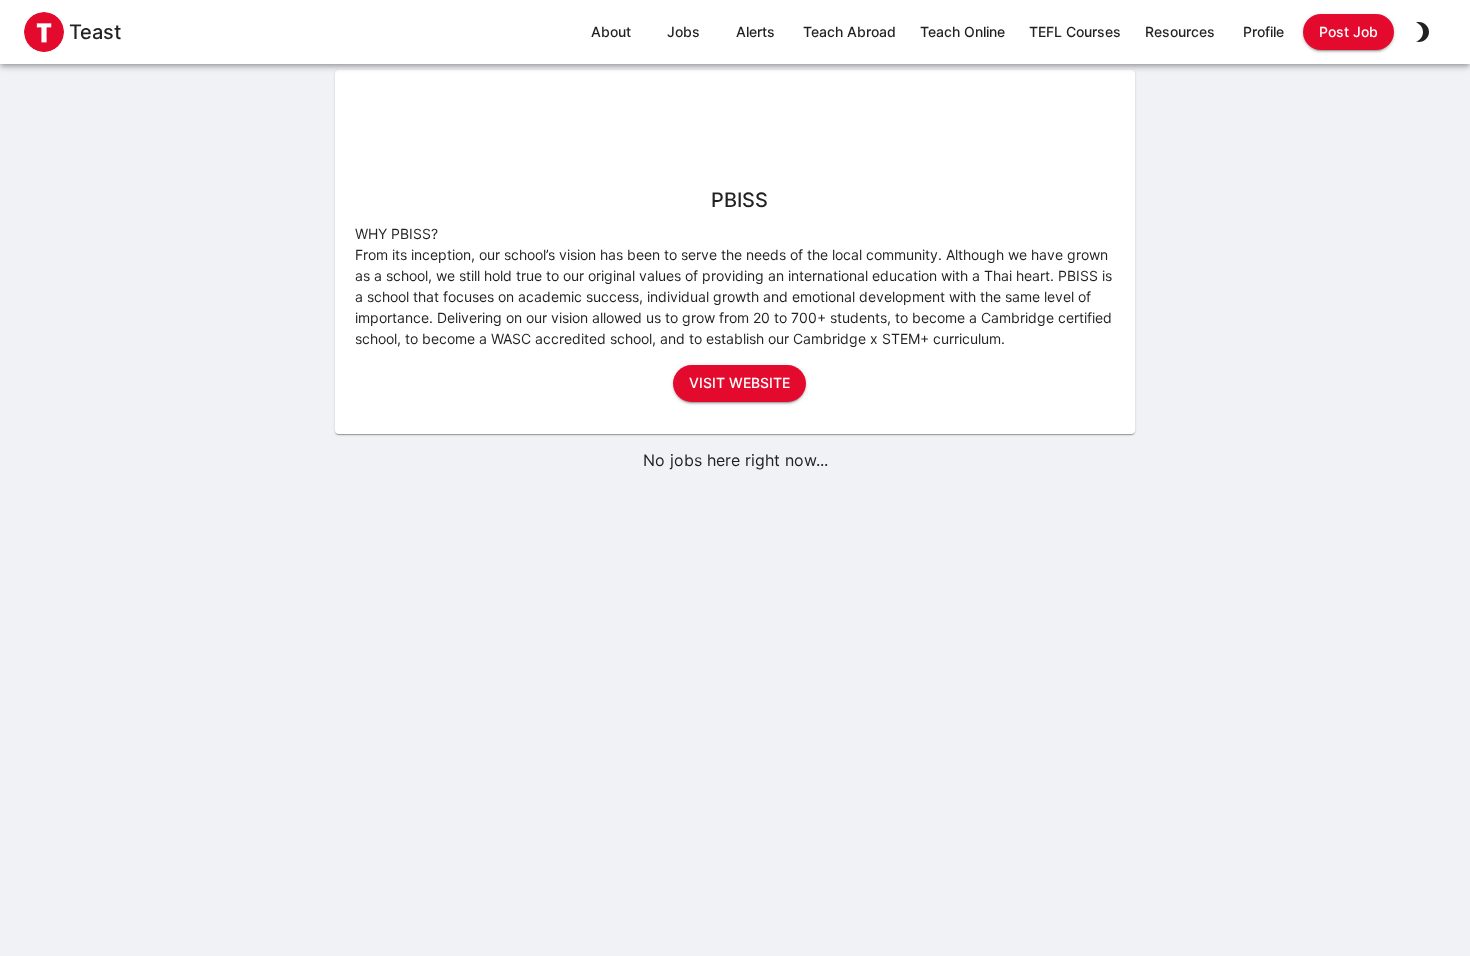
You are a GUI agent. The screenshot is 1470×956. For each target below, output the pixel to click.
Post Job (1348, 31)
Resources (1180, 31)
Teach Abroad (849, 31)
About (611, 31)
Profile (1263, 31)
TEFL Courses (1075, 31)
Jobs (683, 31)
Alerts (755, 31)
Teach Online (962, 31)
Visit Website (739, 382)
